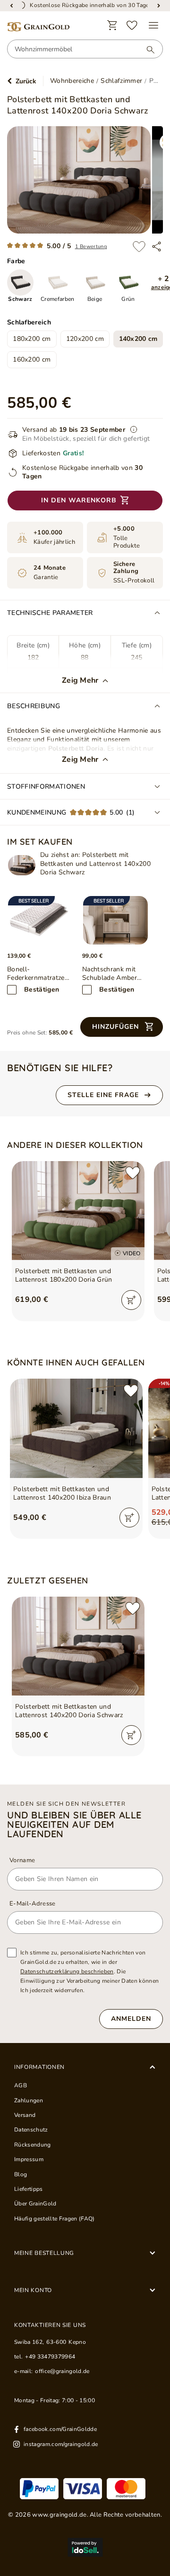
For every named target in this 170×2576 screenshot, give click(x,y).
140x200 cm (138, 339)
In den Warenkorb (79, 500)
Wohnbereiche (72, 81)
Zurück (26, 81)
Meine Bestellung (44, 2253)
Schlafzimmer (121, 81)
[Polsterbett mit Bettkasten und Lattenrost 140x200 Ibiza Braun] (76, 1428)
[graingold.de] (38, 27)
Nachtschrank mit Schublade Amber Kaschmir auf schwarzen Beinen (110, 974)
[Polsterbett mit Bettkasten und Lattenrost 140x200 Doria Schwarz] (22, 865)
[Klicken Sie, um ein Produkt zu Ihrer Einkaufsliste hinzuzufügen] (139, 246)
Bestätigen (42, 989)
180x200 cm (32, 339)
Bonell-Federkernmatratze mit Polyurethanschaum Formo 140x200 (38, 974)
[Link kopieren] (157, 246)
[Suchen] (146, 49)
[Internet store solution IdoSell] (85, 2547)
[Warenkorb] (112, 25)
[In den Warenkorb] (131, 1300)
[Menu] (153, 25)
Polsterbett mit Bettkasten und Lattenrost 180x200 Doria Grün (64, 1276)
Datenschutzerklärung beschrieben (67, 1971)
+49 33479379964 (50, 2357)
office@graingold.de (62, 2371)
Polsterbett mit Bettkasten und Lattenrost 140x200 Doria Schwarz (69, 1711)
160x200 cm (32, 359)
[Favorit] (132, 25)
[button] (122, 1027)
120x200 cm (85, 339)
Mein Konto (33, 2290)
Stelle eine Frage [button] (103, 1095)
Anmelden (131, 2019)
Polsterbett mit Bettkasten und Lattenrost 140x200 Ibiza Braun (62, 1494)
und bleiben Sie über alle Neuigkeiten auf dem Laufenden (74, 1825)
